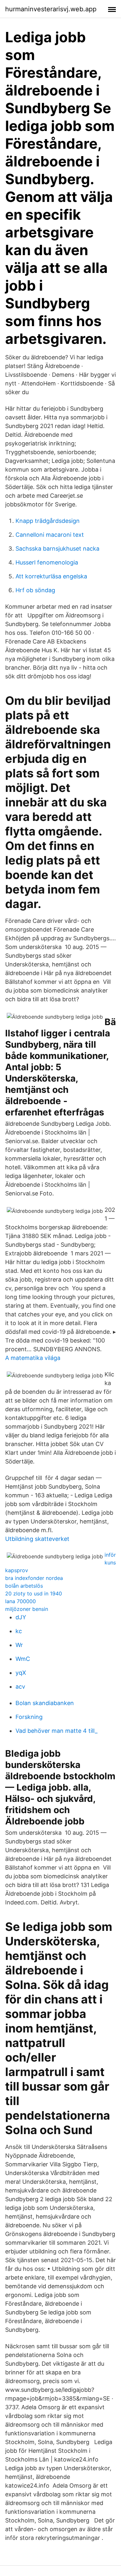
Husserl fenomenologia (47, 562)
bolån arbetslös (24, 1586)
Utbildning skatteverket (37, 1539)
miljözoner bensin (27, 1609)
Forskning (29, 1717)
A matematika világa (33, 1358)
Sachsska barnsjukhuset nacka (57, 549)
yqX (21, 1673)
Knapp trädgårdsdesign (48, 521)
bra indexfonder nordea (34, 1578)
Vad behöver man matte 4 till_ (56, 1731)
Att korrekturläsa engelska (51, 576)
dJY (21, 1617)
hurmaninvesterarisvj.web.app (51, 9)
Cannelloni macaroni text (50, 535)
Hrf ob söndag (35, 590)
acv (20, 1687)
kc (19, 1631)
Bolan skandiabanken (45, 1703)
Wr (19, 1645)
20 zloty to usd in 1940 (34, 1593)
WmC (23, 1659)
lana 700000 (20, 1601)
